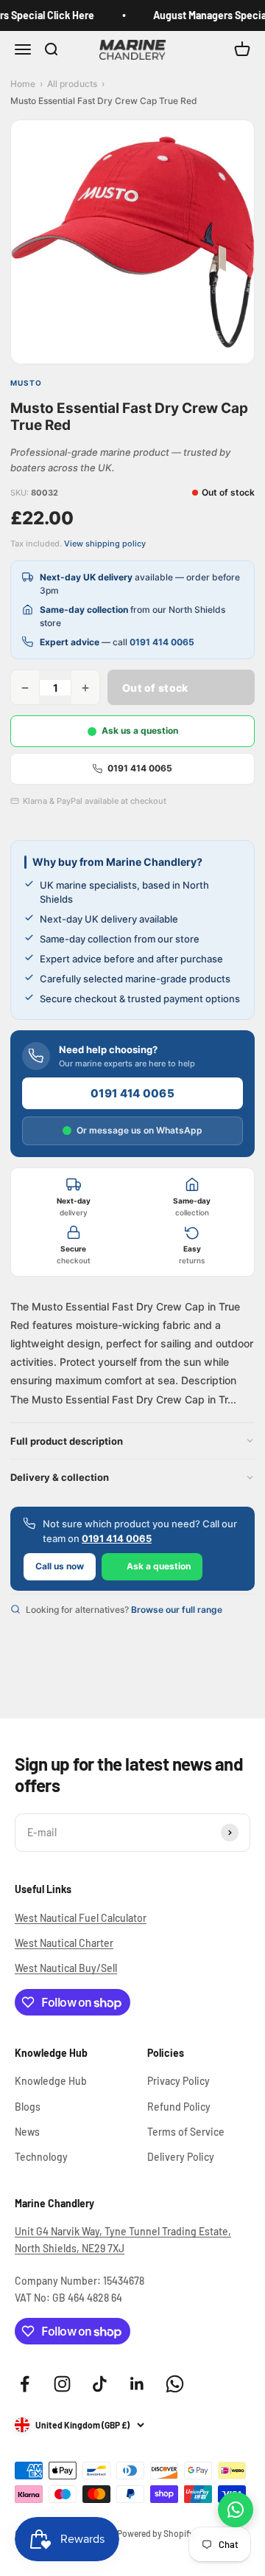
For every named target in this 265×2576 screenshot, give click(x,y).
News (27, 2132)
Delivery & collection (60, 1477)
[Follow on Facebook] (25, 2384)
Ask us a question (140, 730)
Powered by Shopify (155, 2533)
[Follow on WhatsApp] (175, 2384)
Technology (41, 2157)
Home (23, 84)
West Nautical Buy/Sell (66, 1968)
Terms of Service (186, 2132)
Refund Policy (179, 2107)
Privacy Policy (179, 2081)
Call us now (60, 1566)
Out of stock (155, 688)
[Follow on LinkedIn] (137, 2384)
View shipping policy (105, 544)
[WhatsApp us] (236, 2510)
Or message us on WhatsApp (139, 1130)
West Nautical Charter (64, 1943)
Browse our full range (177, 1610)
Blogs (28, 2107)
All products (72, 84)
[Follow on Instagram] (62, 2384)
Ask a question (159, 1566)
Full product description (67, 1441)
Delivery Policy (181, 2157)
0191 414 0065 (162, 642)
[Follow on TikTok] (100, 2384)
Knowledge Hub (51, 2081)
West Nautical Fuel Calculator (81, 1918)
